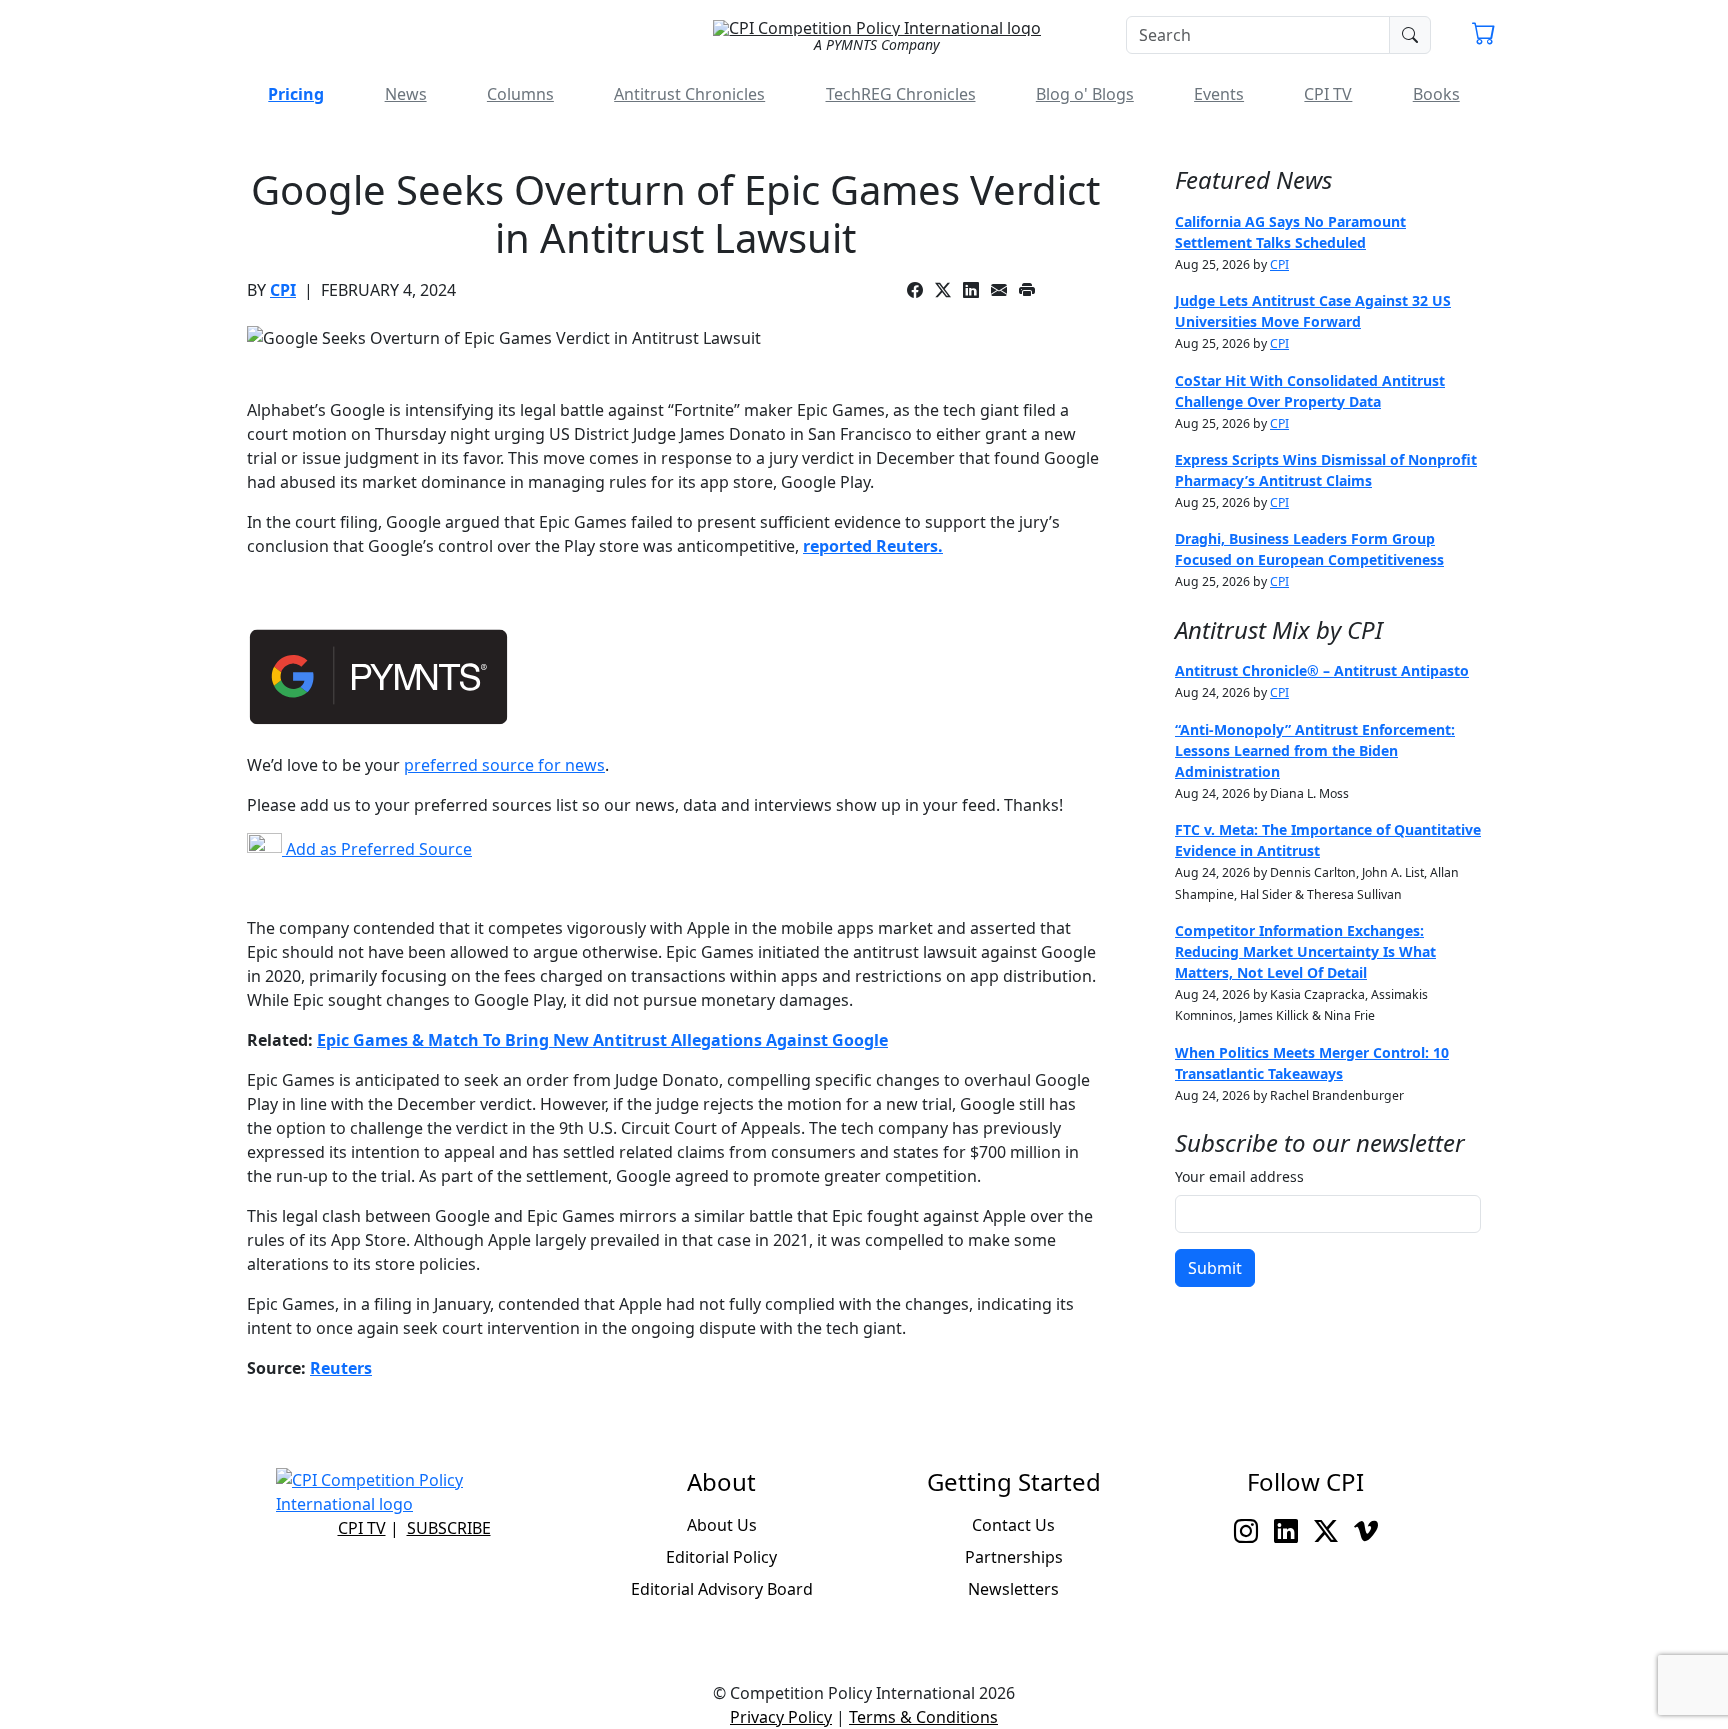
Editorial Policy (721, 1557)
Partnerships (1014, 1557)
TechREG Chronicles (901, 94)
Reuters (341, 1368)
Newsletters (1013, 1589)
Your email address (1239, 1176)
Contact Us (1013, 1525)
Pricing (296, 94)
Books (1436, 94)
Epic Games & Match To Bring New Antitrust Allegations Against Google (602, 1040)
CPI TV (1328, 94)
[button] (1484, 36)
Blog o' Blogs (1085, 94)
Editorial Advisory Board (722, 1589)
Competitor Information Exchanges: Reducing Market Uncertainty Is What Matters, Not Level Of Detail (1305, 951)
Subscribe (449, 1528)
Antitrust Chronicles (689, 94)
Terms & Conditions (923, 1717)
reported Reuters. (873, 546)
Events (1219, 94)
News (406, 94)
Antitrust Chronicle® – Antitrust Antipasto (1322, 670)
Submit (1215, 1268)
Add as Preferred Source (377, 849)
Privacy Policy (781, 1717)
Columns (520, 94)
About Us (722, 1525)
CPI (283, 290)
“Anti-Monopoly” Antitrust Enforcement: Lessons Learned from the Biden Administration (1315, 750)
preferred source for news (504, 765)
